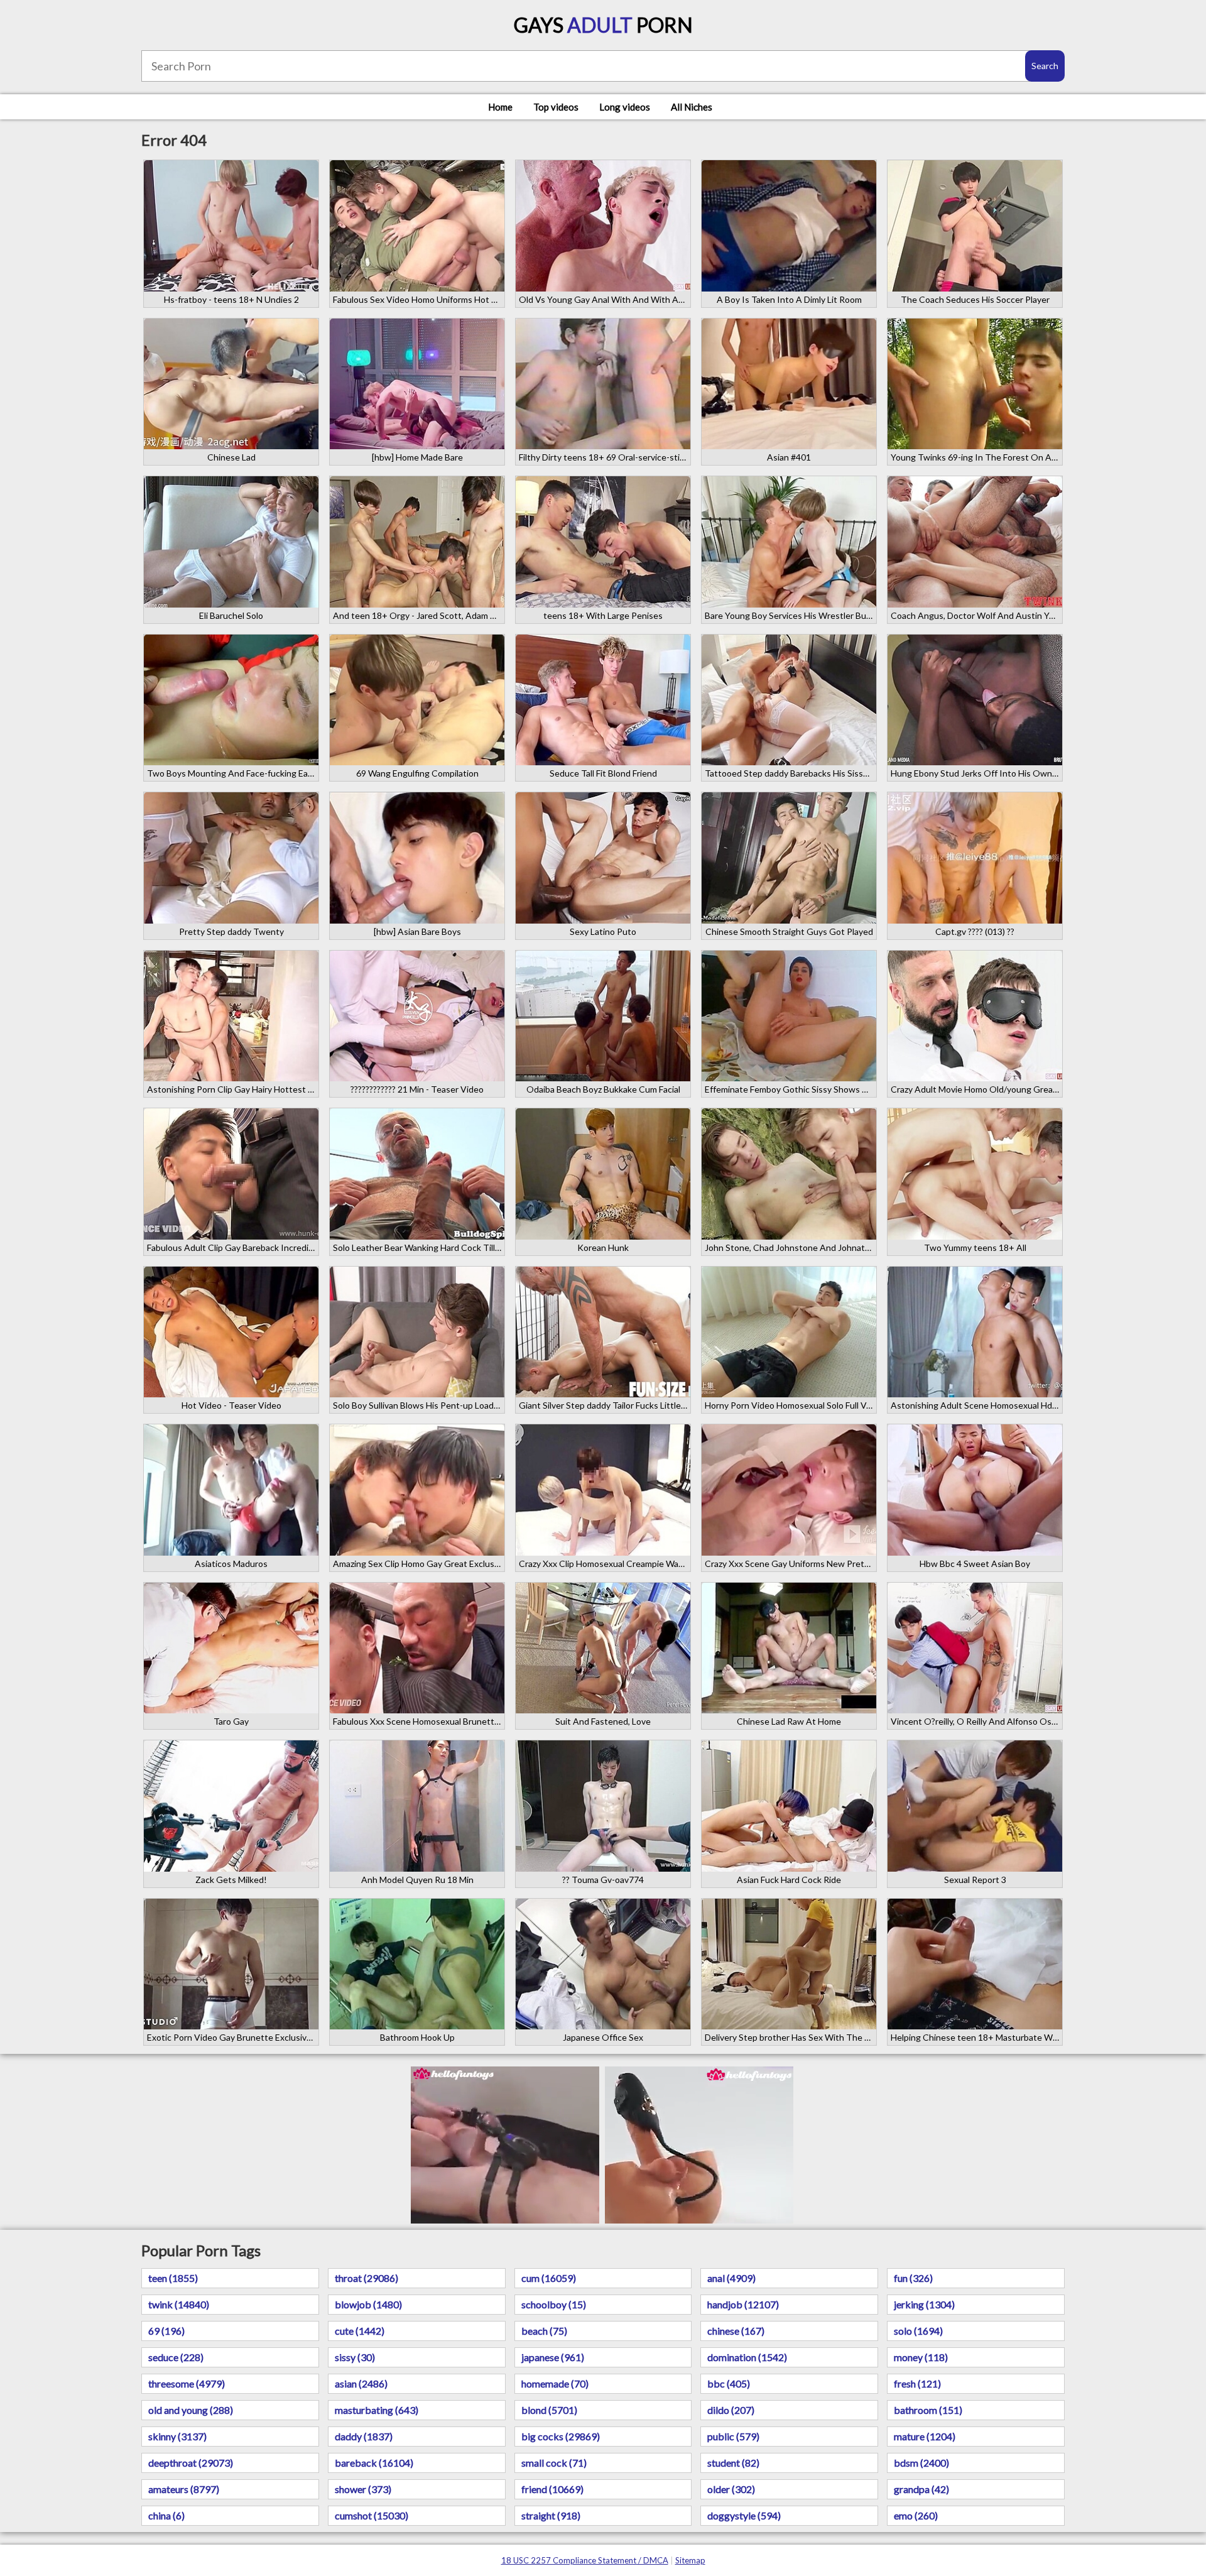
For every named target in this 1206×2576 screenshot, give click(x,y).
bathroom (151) (928, 2410)
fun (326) (913, 2278)
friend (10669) (552, 2489)
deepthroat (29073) (191, 2463)
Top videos (556, 107)
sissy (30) (355, 2357)
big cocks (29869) (561, 2436)
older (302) (731, 2489)
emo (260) (916, 2515)
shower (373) (363, 2489)
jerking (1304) (924, 2304)
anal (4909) (731, 2278)
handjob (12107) (743, 2304)
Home (500, 107)
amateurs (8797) (184, 2489)
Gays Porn (603, 25)
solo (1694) (918, 2331)
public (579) (733, 2436)
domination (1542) (747, 2357)
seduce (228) (176, 2357)
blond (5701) (549, 2410)
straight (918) (551, 2515)
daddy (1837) (364, 2436)
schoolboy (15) (554, 2304)
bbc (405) (729, 2383)
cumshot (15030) (372, 2515)
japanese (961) (553, 2357)
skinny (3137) (177, 2436)
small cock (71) (554, 2463)
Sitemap (690, 2560)
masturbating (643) (377, 2410)
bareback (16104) (374, 2463)
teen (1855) (173, 2278)
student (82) (733, 2463)
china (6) (166, 2515)
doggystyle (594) (744, 2515)
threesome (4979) (187, 2383)
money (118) (921, 2357)
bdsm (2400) (921, 2463)
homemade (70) (555, 2383)
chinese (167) (736, 2331)
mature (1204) (925, 2436)
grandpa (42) (921, 2489)
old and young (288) (191, 2410)
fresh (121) (917, 2383)
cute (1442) (360, 2331)
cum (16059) (549, 2278)
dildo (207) (731, 2410)
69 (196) (166, 2331)
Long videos (625, 107)
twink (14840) (179, 2304)
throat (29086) (367, 2278)
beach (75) (544, 2331)
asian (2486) (361, 2383)
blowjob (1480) (368, 2304)
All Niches (692, 107)
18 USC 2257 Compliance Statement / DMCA (585, 2560)
